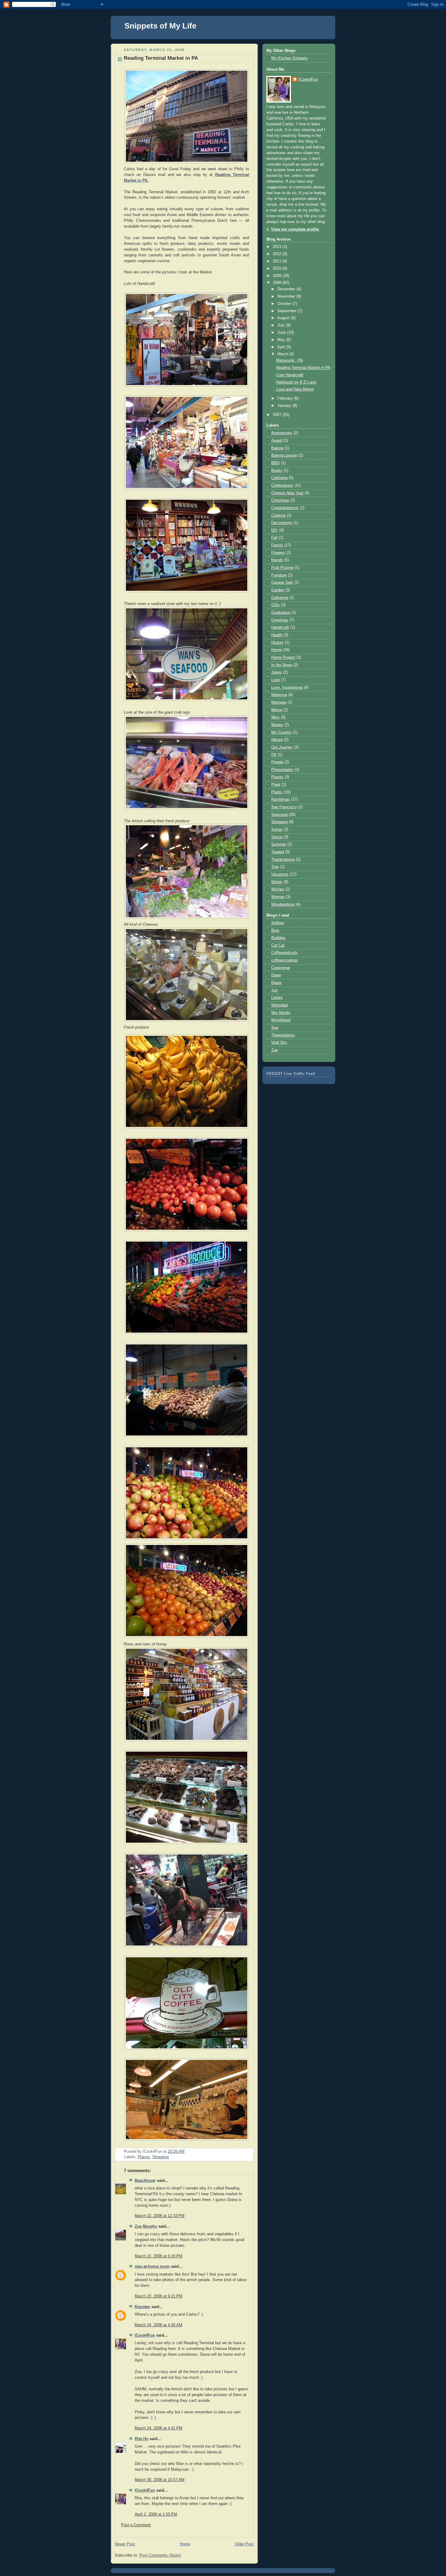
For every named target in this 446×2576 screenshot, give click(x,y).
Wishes (278, 889)
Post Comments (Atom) (160, 2555)
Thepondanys (283, 1035)
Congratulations (285, 508)
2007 (278, 415)
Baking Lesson (284, 455)
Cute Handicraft (290, 375)
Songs (277, 830)
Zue (275, 1050)
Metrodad (279, 1005)
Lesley (277, 998)
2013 (278, 247)
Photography (282, 770)
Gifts (275, 605)
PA (274, 755)
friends (277, 560)
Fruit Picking (282, 568)
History (277, 643)
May (282, 340)
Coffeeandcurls (284, 953)
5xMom (278, 923)
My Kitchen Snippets (290, 58)
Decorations (282, 523)
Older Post (244, 2544)
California (279, 478)
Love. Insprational (287, 688)
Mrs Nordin (281, 1013)
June (282, 333)
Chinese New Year (287, 493)
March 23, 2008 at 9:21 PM (159, 2296)
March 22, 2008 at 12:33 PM (160, 2216)
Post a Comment (136, 2525)
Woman (278, 897)
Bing (275, 931)
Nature (277, 740)
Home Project (283, 658)
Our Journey (282, 747)
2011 (278, 261)
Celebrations (282, 485)
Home (185, 2544)
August (284, 318)
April (282, 347)
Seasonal (279, 815)
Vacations (280, 874)
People (277, 762)
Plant (276, 785)
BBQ (275, 463)
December (287, 289)
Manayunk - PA (290, 360)
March (283, 354)
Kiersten (142, 2307)
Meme (277, 710)
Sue (275, 1028)
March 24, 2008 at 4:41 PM (159, 2428)
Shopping (160, 2157)
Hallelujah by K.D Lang (296, 382)
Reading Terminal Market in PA (161, 58)
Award (277, 441)
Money (277, 725)
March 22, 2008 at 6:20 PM (159, 2256)
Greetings (280, 620)
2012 (278, 254)
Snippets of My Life (160, 26)
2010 (278, 269)
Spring (277, 837)
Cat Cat (278, 945)
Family (277, 545)
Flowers (278, 553)
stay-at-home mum (152, 2267)
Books (277, 471)
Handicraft (280, 627)
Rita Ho (142, 2439)
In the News (282, 665)
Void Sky (279, 1043)
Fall (274, 538)
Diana (276, 983)
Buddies (278, 938)
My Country (281, 732)
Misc (275, 717)
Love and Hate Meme (295, 389)
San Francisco (284, 807)
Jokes (277, 672)
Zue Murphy (146, 2226)
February (286, 398)
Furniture (279, 575)
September (287, 311)
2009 (278, 276)
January (285, 406)
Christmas (280, 500)
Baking (277, 448)
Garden (278, 590)
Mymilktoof (281, 1020)
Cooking (278, 516)
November (287, 296)
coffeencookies (285, 960)
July (282, 325)
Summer (279, 844)
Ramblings (280, 800)
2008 (278, 283)
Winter (277, 882)
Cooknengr (281, 968)
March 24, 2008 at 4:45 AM (159, 2325)
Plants (277, 792)
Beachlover (145, 2181)
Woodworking (283, 904)
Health (277, 635)
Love (275, 680)
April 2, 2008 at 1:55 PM (156, 2514)
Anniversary (282, 433)
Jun (274, 990)
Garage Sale (282, 583)
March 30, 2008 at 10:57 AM (160, 2480)
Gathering (280, 598)
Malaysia (279, 695)
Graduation (281, 613)
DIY (275, 530)
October (285, 304)
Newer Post (125, 2544)
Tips (275, 867)
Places (144, 2157)
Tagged (278, 852)
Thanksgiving (283, 860)
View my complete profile (295, 229)
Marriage (279, 702)
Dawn (276, 975)
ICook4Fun (145, 2335)
